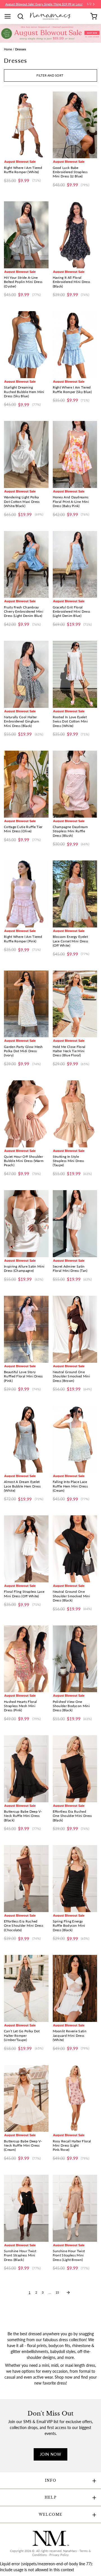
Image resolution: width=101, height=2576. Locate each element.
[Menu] (10, 16)
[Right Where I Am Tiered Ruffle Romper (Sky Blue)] (75, 345)
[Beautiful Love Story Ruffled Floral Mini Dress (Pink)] (26, 1329)
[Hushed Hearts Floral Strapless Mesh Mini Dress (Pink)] (26, 1659)
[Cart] (94, 16)
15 (57, 2292)
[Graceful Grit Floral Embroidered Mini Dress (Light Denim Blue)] (75, 565)
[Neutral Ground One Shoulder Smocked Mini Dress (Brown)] (75, 1329)
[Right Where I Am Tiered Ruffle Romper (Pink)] (26, 894)
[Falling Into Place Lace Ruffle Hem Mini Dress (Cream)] (75, 1439)
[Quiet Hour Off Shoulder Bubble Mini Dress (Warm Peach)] (26, 1114)
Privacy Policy (59, 2555)
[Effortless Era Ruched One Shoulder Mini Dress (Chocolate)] (26, 1879)
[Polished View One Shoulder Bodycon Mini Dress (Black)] (75, 1659)
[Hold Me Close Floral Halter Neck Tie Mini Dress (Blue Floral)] (75, 1004)
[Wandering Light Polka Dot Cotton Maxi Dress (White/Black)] (26, 454)
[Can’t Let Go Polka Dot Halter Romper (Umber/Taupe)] (26, 1988)
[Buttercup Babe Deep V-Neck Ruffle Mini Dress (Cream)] (26, 2098)
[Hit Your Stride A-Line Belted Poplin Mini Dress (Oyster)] (26, 235)
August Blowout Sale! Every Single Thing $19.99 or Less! (44, 4)
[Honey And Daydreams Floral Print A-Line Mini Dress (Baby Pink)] (75, 454)
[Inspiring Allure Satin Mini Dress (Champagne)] (26, 1224)
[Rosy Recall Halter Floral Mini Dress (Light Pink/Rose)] (75, 2098)
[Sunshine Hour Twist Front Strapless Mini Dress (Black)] (26, 2208)
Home (8, 49)
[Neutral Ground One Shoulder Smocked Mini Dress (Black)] (75, 1549)
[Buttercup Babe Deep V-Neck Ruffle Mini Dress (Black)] (26, 1769)
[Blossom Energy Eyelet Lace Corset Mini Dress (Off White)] (75, 894)
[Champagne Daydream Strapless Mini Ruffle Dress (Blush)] (75, 784)
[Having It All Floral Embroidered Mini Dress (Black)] (75, 235)
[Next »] (68, 2292)
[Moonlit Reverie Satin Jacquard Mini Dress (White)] (75, 1988)
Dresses (21, 49)
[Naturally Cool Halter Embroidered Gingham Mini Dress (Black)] (26, 674)
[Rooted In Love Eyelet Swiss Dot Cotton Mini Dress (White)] (75, 674)
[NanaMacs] (51, 16)
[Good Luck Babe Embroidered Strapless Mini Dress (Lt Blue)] (75, 125)
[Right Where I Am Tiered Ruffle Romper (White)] (26, 125)
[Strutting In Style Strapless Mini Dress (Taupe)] (75, 1114)
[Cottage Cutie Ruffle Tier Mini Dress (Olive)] (26, 784)
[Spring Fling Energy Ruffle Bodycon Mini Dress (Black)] (75, 1879)
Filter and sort (50, 75)
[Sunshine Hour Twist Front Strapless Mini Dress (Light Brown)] (75, 2208)
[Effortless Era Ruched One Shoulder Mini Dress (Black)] (75, 1769)
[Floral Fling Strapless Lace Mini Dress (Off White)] (26, 1549)
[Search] (22, 16)
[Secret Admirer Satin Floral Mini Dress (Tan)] (75, 1224)
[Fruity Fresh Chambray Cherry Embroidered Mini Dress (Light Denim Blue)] (26, 565)
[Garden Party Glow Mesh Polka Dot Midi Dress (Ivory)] (26, 1004)
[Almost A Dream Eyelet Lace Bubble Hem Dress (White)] (26, 1439)
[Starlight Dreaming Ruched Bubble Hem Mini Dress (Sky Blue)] (26, 345)
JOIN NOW (50, 2454)
